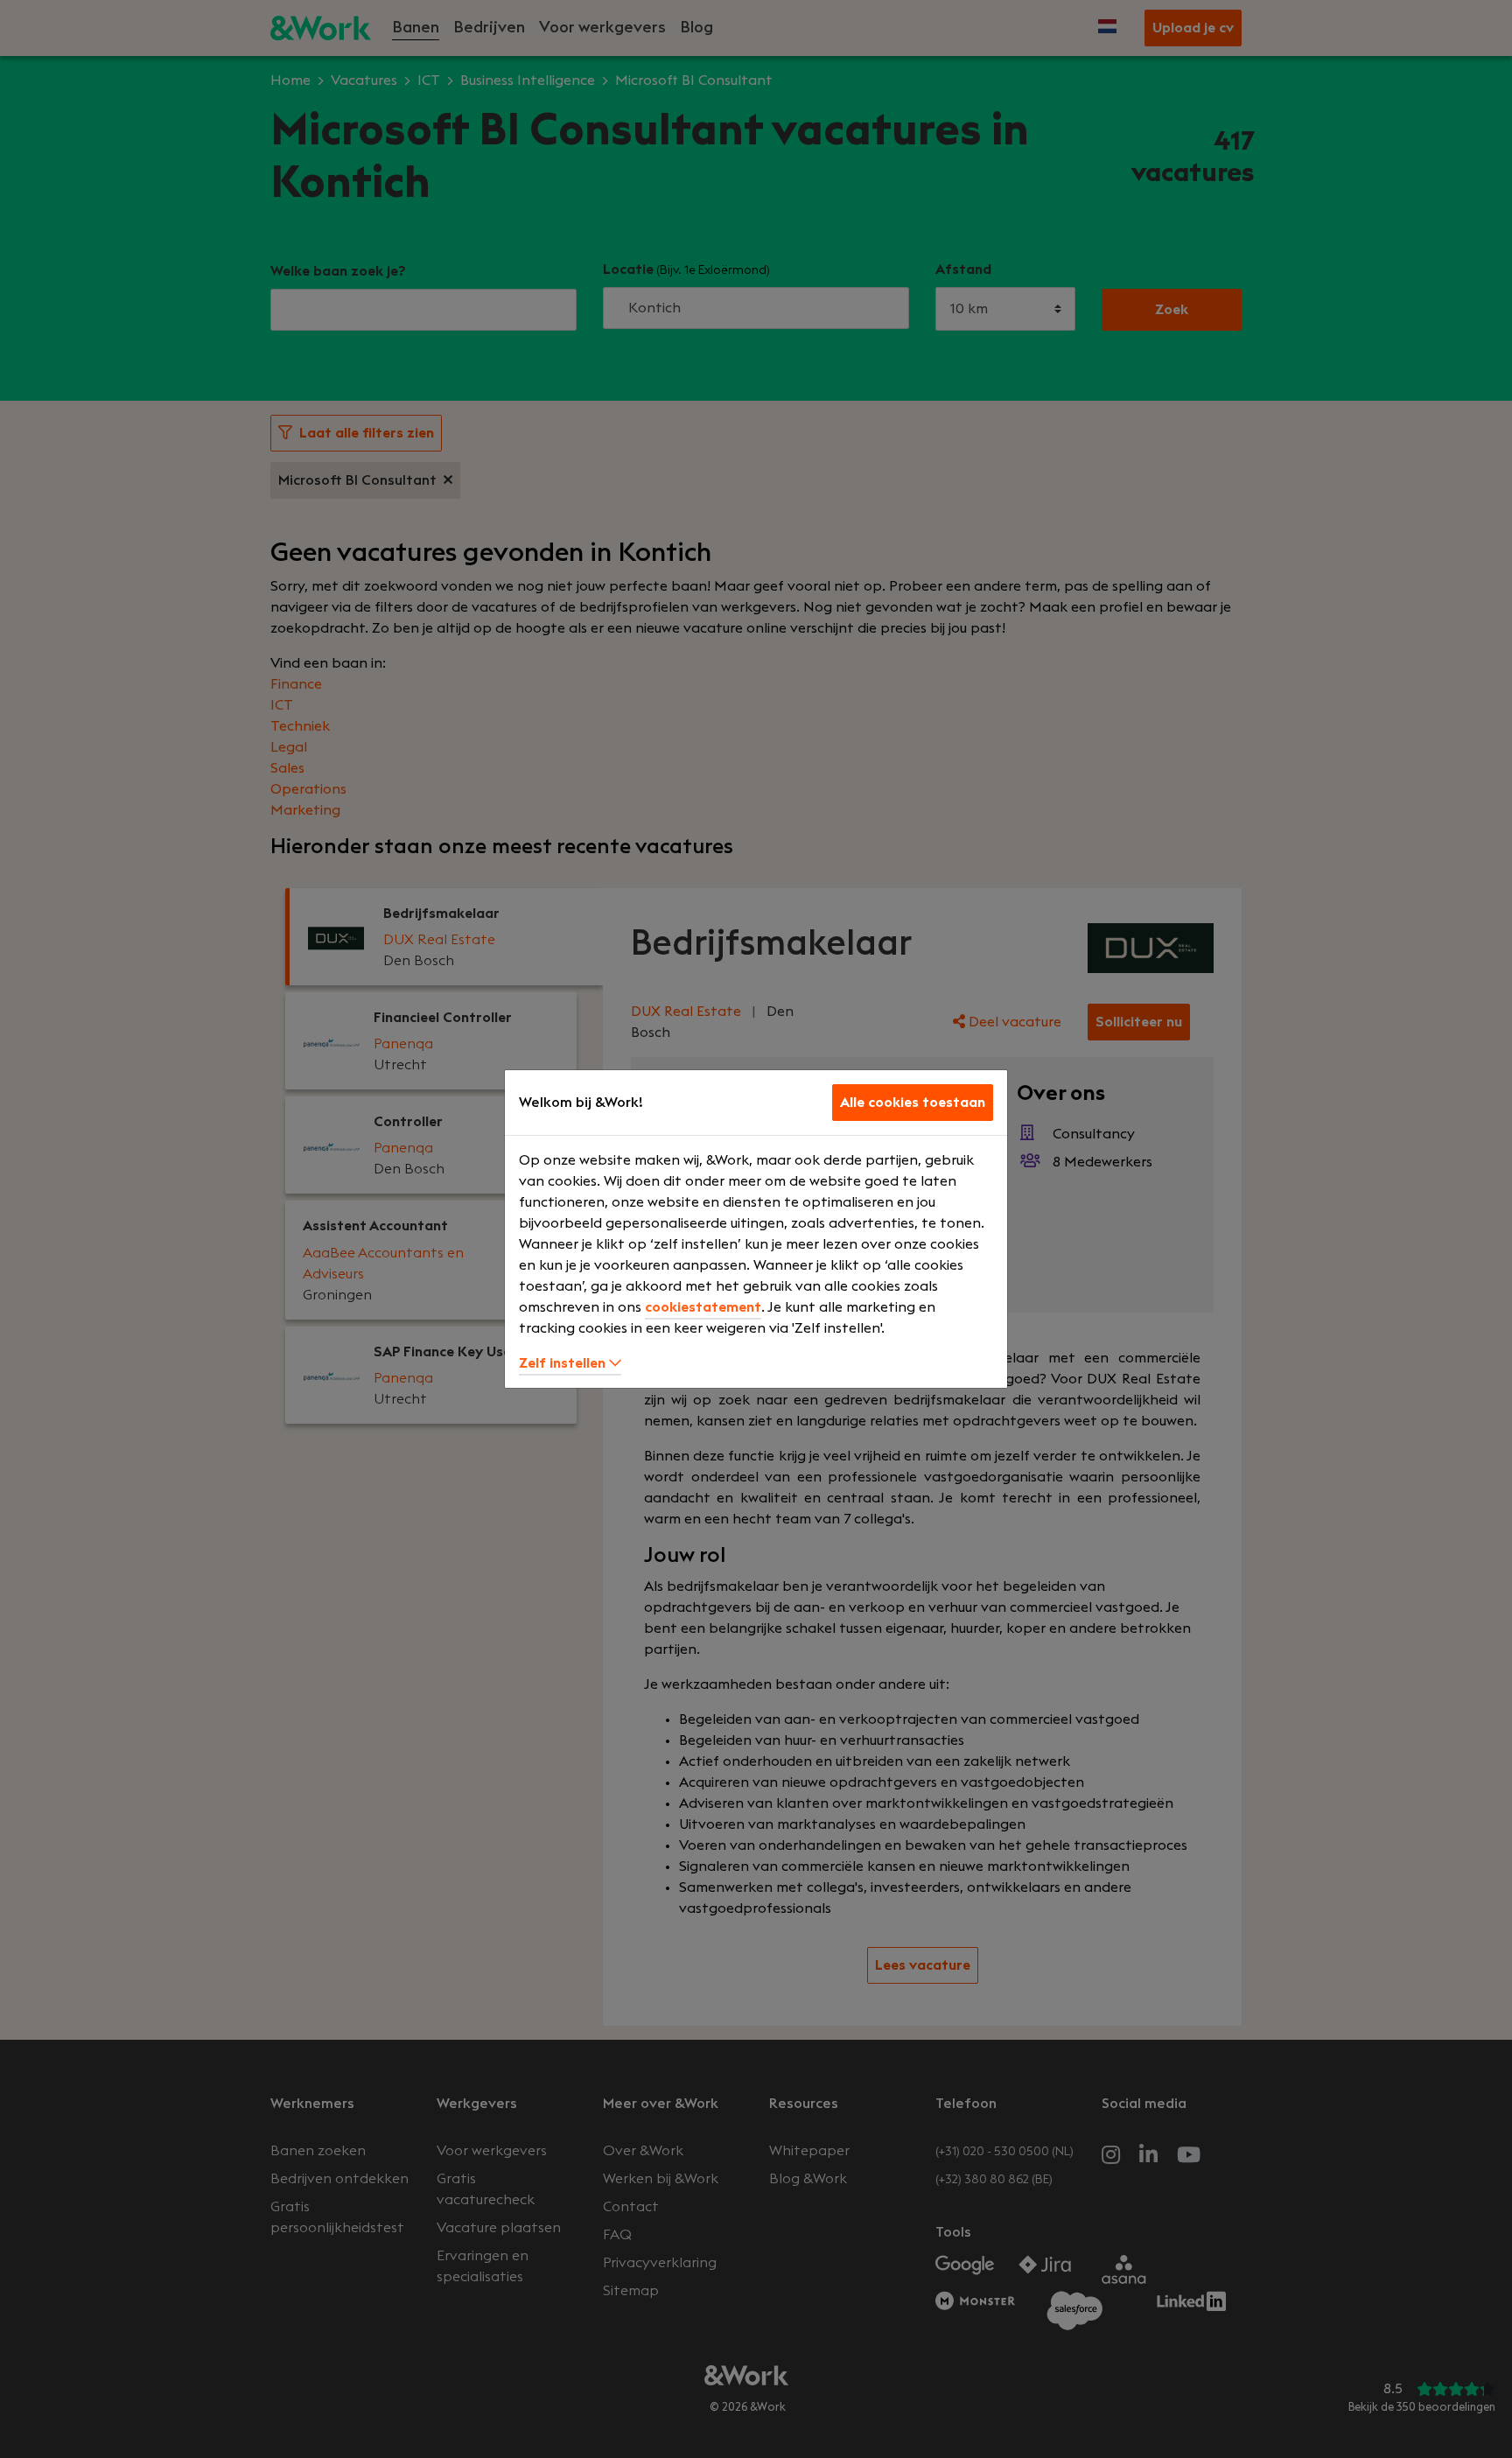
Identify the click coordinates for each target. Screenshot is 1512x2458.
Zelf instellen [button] (564, 1363)
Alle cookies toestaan (913, 1103)
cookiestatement (703, 1307)
